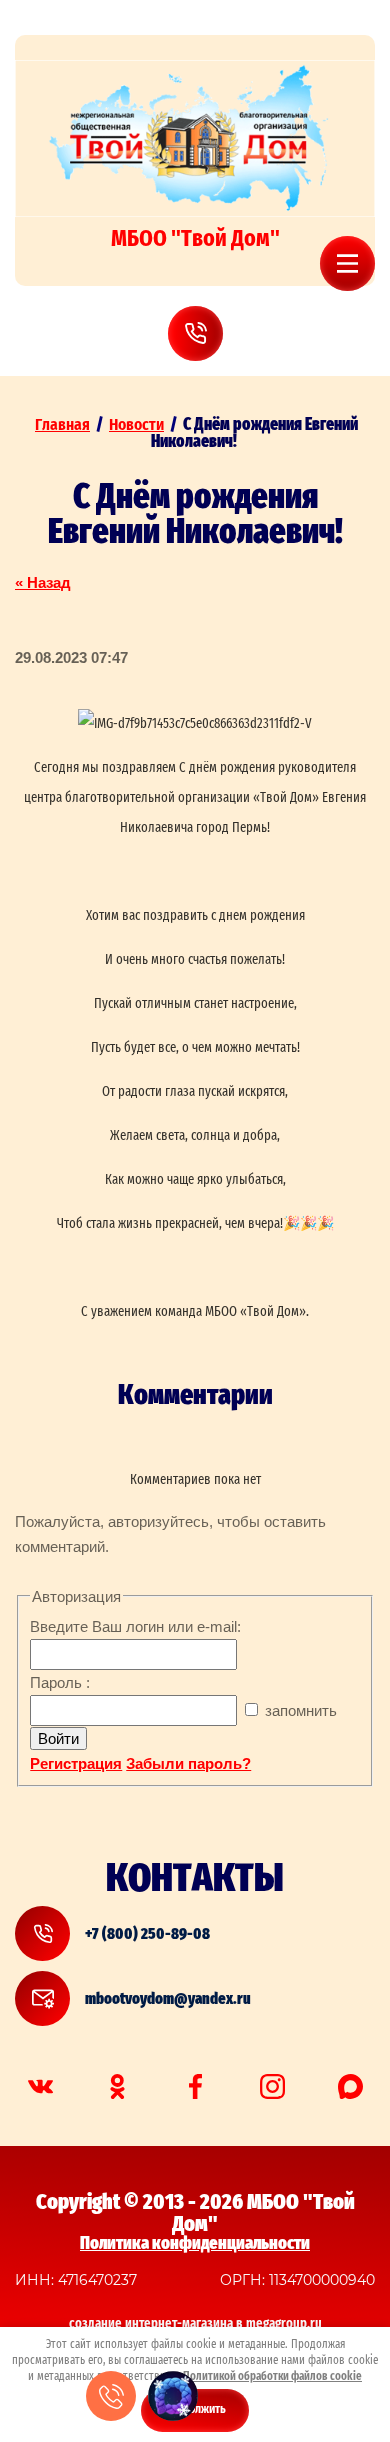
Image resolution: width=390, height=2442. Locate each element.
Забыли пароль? (188, 1763)
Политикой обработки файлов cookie (272, 2376)
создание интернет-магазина (151, 2324)
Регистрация (76, 1763)
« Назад (43, 582)
